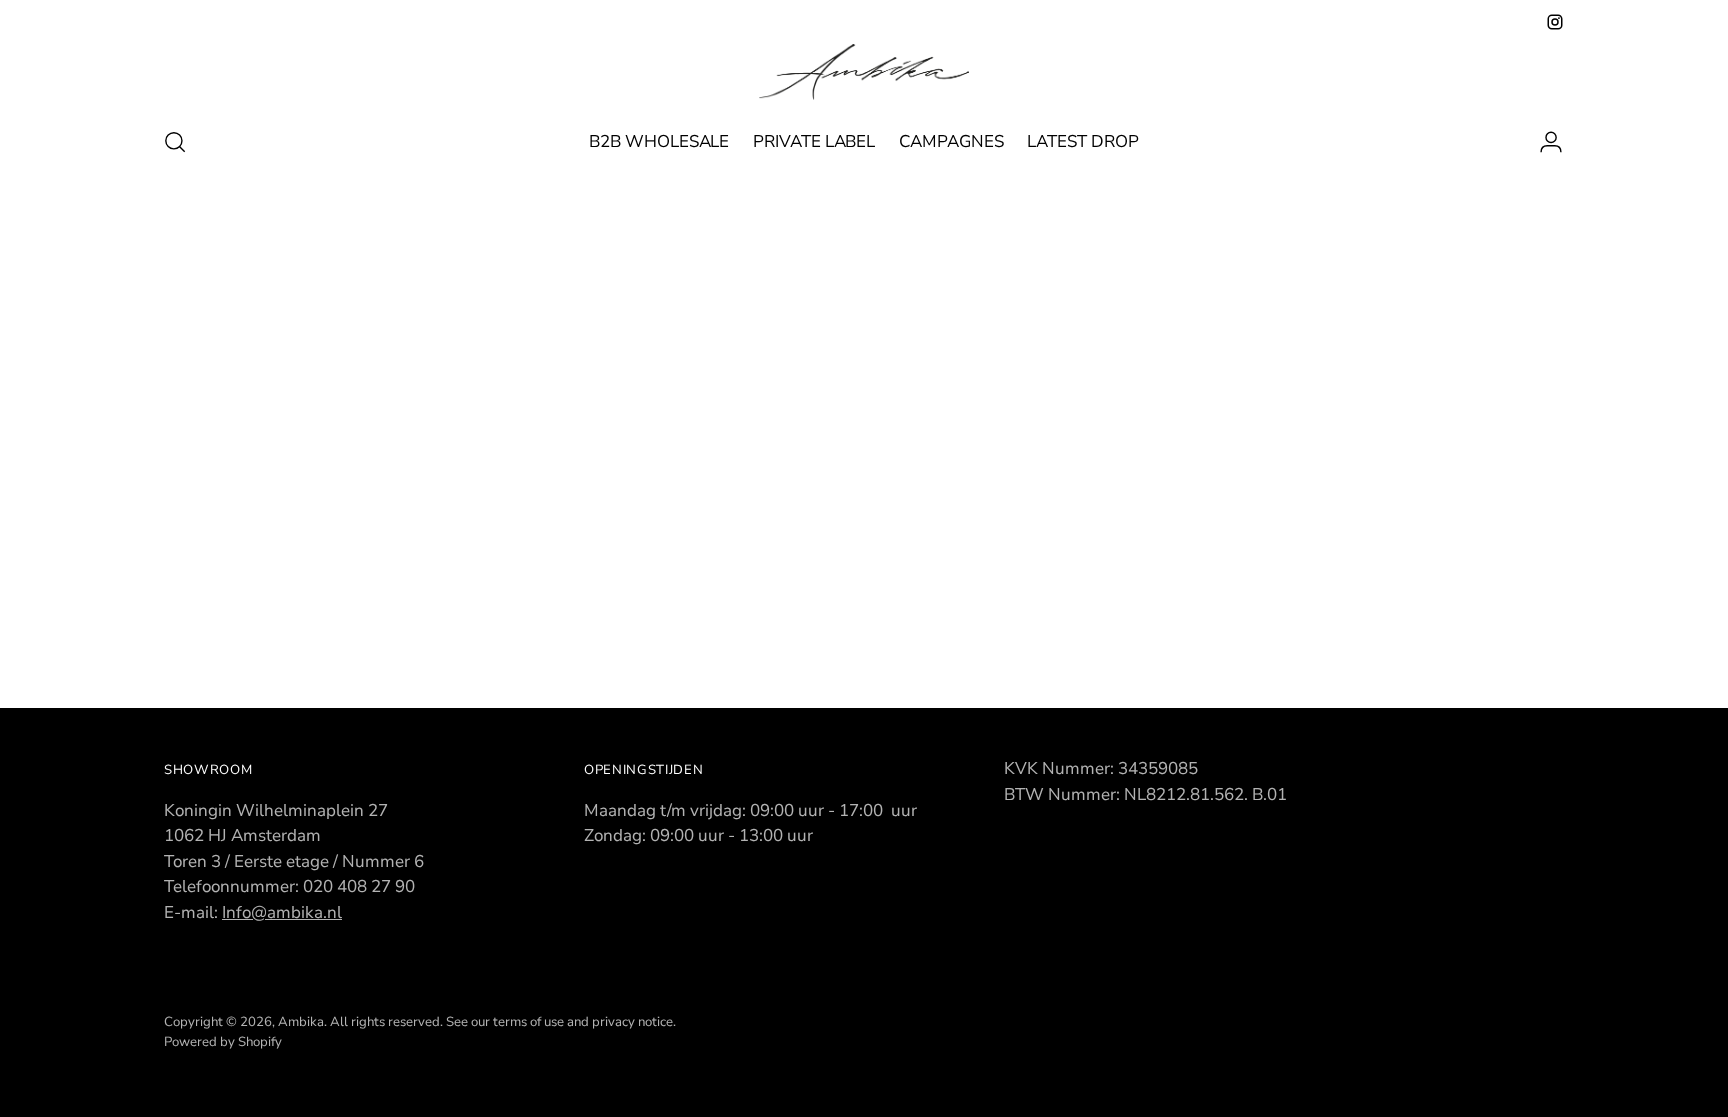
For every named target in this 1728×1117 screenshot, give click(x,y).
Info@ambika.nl (282, 912)
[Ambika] (864, 72)
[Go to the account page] (1543, 142)
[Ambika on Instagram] (1555, 22)
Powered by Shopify (223, 1042)
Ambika (301, 1022)
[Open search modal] (175, 142)
